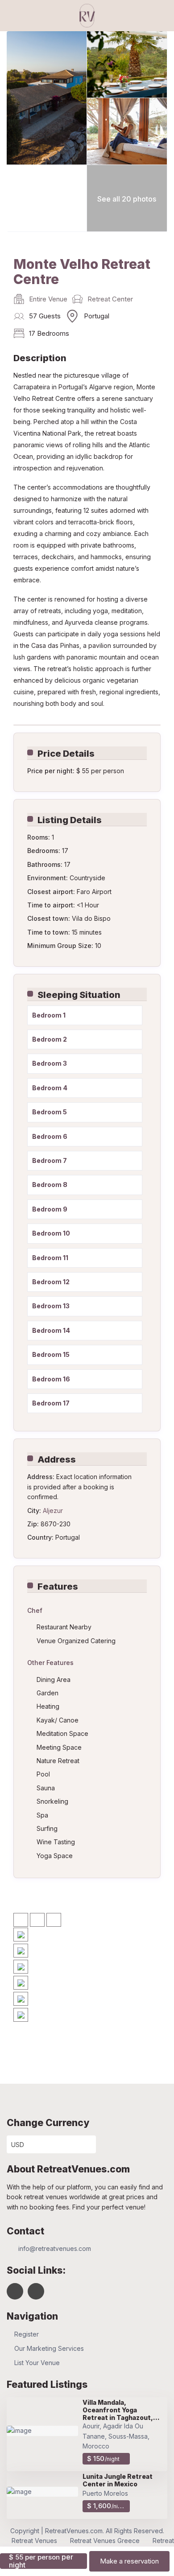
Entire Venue (48, 299)
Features (58, 1587)
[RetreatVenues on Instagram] (36, 2291)
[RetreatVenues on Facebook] (15, 2291)
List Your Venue (37, 2363)
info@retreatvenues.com (55, 2248)
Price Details (66, 754)
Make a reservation (129, 2561)
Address (57, 1459)
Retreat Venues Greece (105, 2541)
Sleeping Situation (79, 995)
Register (27, 2334)
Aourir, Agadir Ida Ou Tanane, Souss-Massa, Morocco (116, 2436)
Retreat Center (110, 299)
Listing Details (70, 820)
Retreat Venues (34, 2541)
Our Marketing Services (49, 2348)
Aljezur (53, 1511)
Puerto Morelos (105, 2493)
